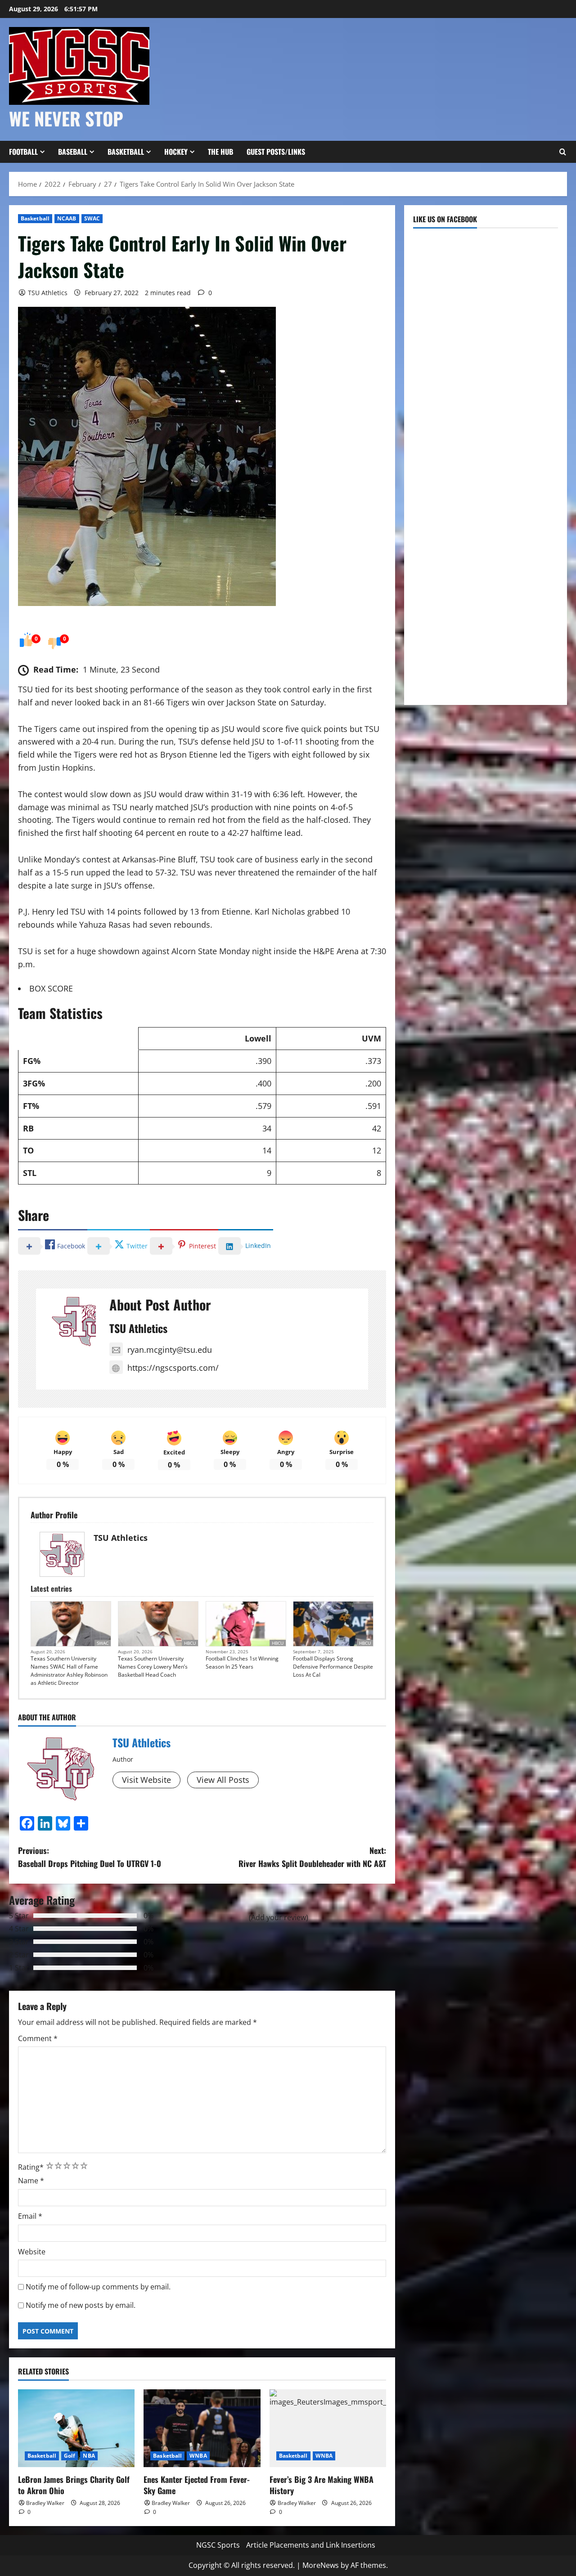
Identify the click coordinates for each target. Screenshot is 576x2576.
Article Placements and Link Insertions (311, 2545)
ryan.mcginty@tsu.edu (170, 1350)
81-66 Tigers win (174, 702)
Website (32, 2252)
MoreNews (321, 2565)
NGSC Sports (218, 2545)
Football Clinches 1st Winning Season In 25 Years (242, 1663)
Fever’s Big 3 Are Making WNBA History (322, 2485)
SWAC (92, 218)
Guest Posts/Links (276, 152)
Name (31, 2181)
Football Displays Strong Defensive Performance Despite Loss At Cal (333, 1667)
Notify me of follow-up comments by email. (98, 2287)
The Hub (220, 152)
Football (23, 152)
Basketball (126, 152)
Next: (312, 1857)
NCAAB (67, 218)
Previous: (90, 1857)
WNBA (198, 2456)
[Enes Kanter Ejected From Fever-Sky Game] (202, 2428)
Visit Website (146, 1780)
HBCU (190, 1643)
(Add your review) (279, 1917)
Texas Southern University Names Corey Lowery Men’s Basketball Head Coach (153, 1667)
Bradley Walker (45, 2503)
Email (30, 2216)
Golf (70, 2456)
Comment (38, 2038)
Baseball (73, 152)
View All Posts (223, 1780)
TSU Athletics (48, 293)
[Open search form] (562, 152)
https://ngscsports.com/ (173, 1368)
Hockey (176, 152)
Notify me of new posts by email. (81, 2305)
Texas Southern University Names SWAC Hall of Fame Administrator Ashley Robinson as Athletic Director (69, 1671)
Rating (31, 2167)
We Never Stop (66, 118)
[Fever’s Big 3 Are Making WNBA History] (328, 2428)
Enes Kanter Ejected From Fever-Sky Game (197, 2485)
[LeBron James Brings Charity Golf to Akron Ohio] (76, 2428)
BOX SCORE (51, 988)
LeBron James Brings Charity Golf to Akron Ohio (74, 2485)
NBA (89, 2456)
